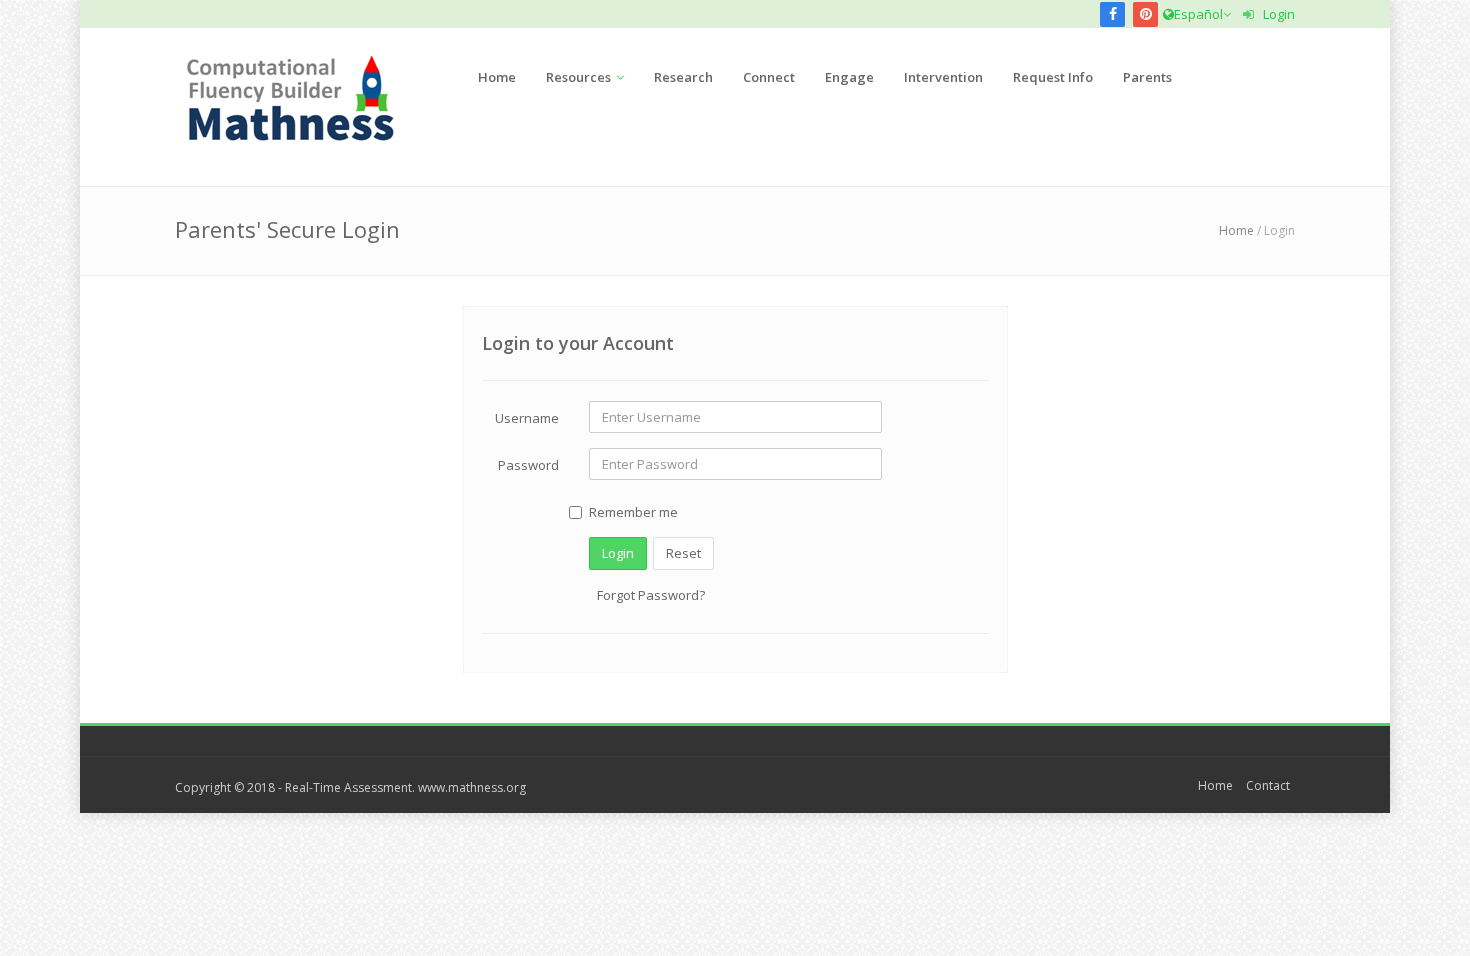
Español (1198, 14)
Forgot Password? (651, 595)
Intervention (943, 77)
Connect (769, 77)
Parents (1147, 77)
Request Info (1053, 77)
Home (497, 77)
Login (1274, 14)
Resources (578, 77)
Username (527, 418)
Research (683, 77)
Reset (683, 553)
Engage (849, 77)
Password (528, 465)
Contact (1268, 785)
